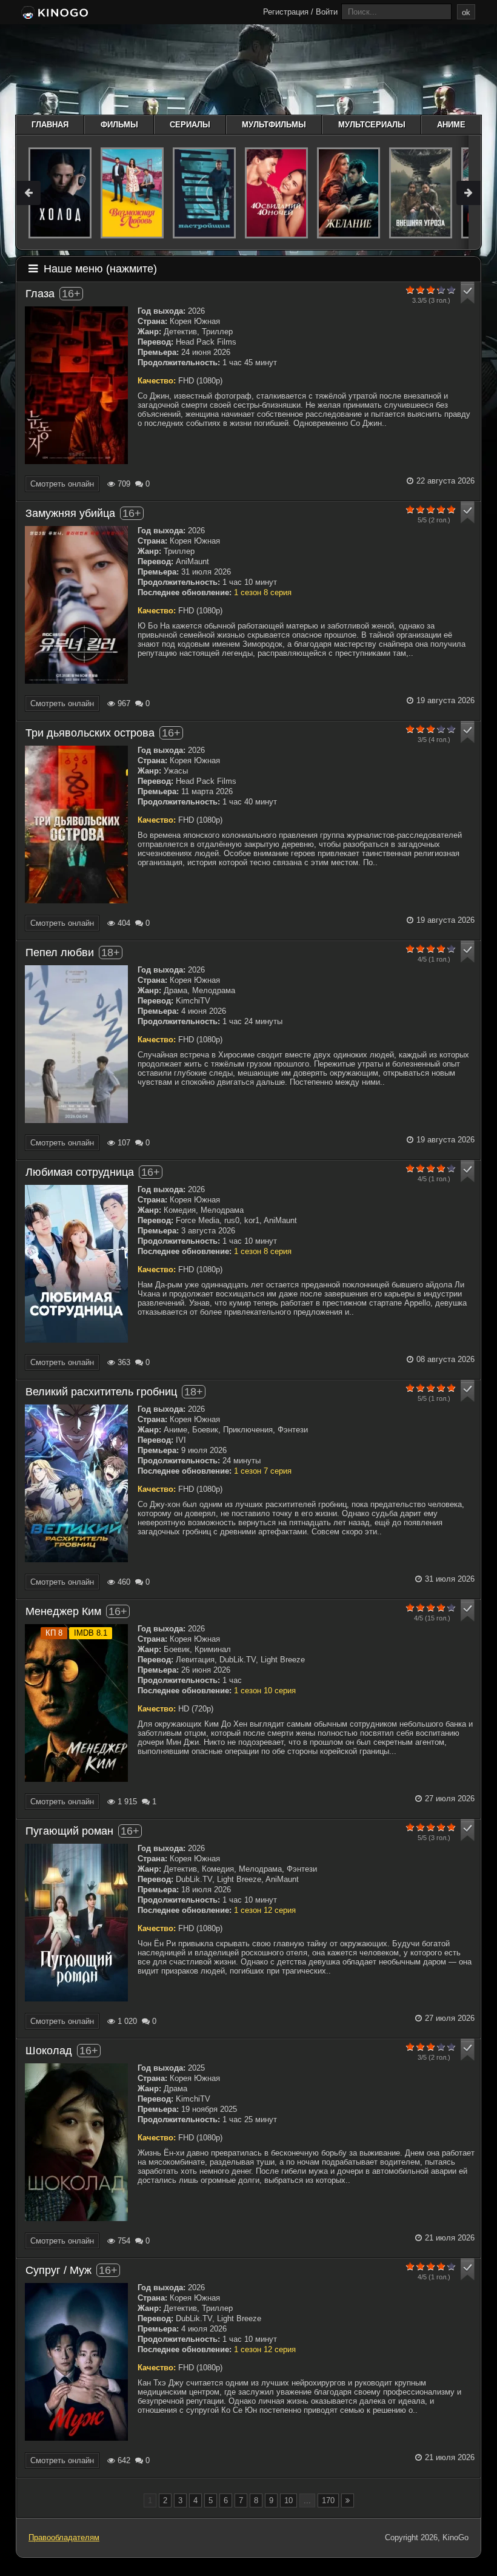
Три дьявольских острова (90, 733)
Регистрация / (288, 12)
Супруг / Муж (58, 2270)
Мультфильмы (274, 125)
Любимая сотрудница (80, 1172)
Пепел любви (60, 953)
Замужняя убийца (70, 513)
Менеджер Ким (63, 1611)
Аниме (451, 125)
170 (328, 2500)
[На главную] (54, 13)
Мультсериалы (372, 125)
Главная (50, 125)
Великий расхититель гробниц (101, 1392)
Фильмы (119, 125)
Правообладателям (64, 2537)
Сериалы (190, 125)
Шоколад (49, 2051)
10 (289, 2500)
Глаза (40, 294)
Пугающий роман (69, 1831)
